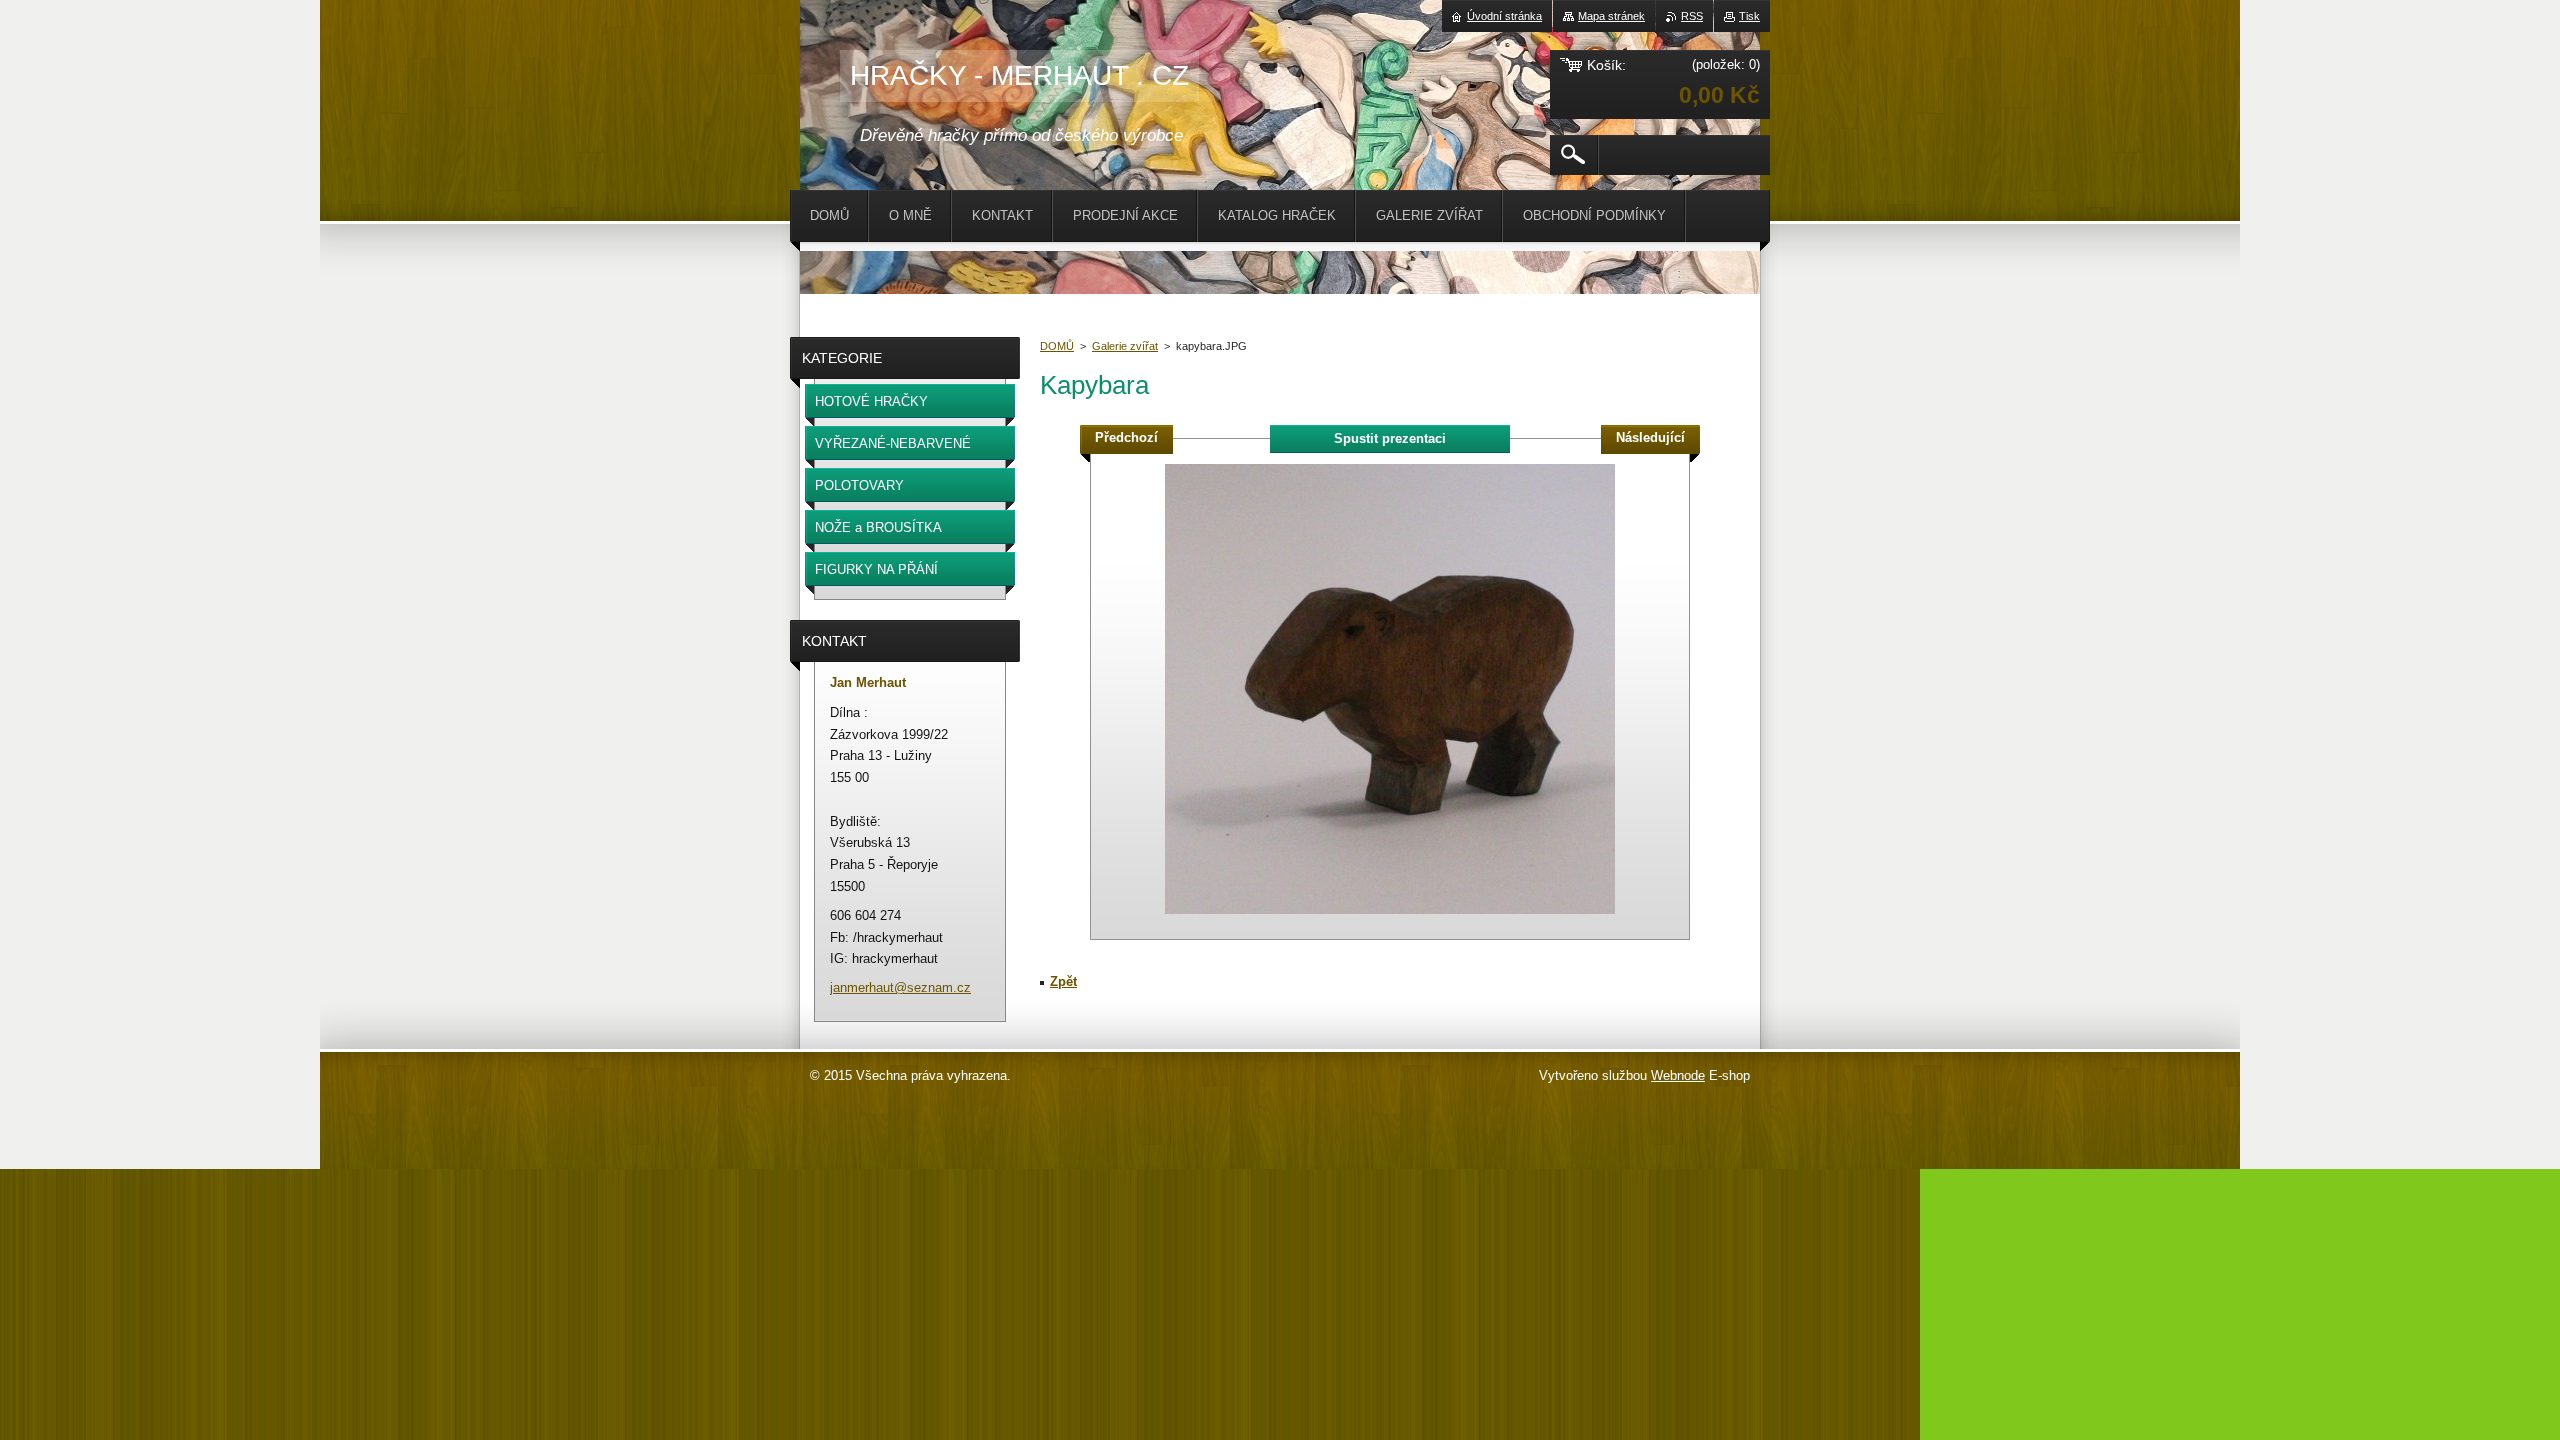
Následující (1650, 437)
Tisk (1749, 16)
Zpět (1063, 981)
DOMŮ (1057, 346)
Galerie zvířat (1125, 346)
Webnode (1678, 1075)
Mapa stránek (1611, 16)
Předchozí (1126, 437)
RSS (1692, 16)
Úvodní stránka (1504, 16)
